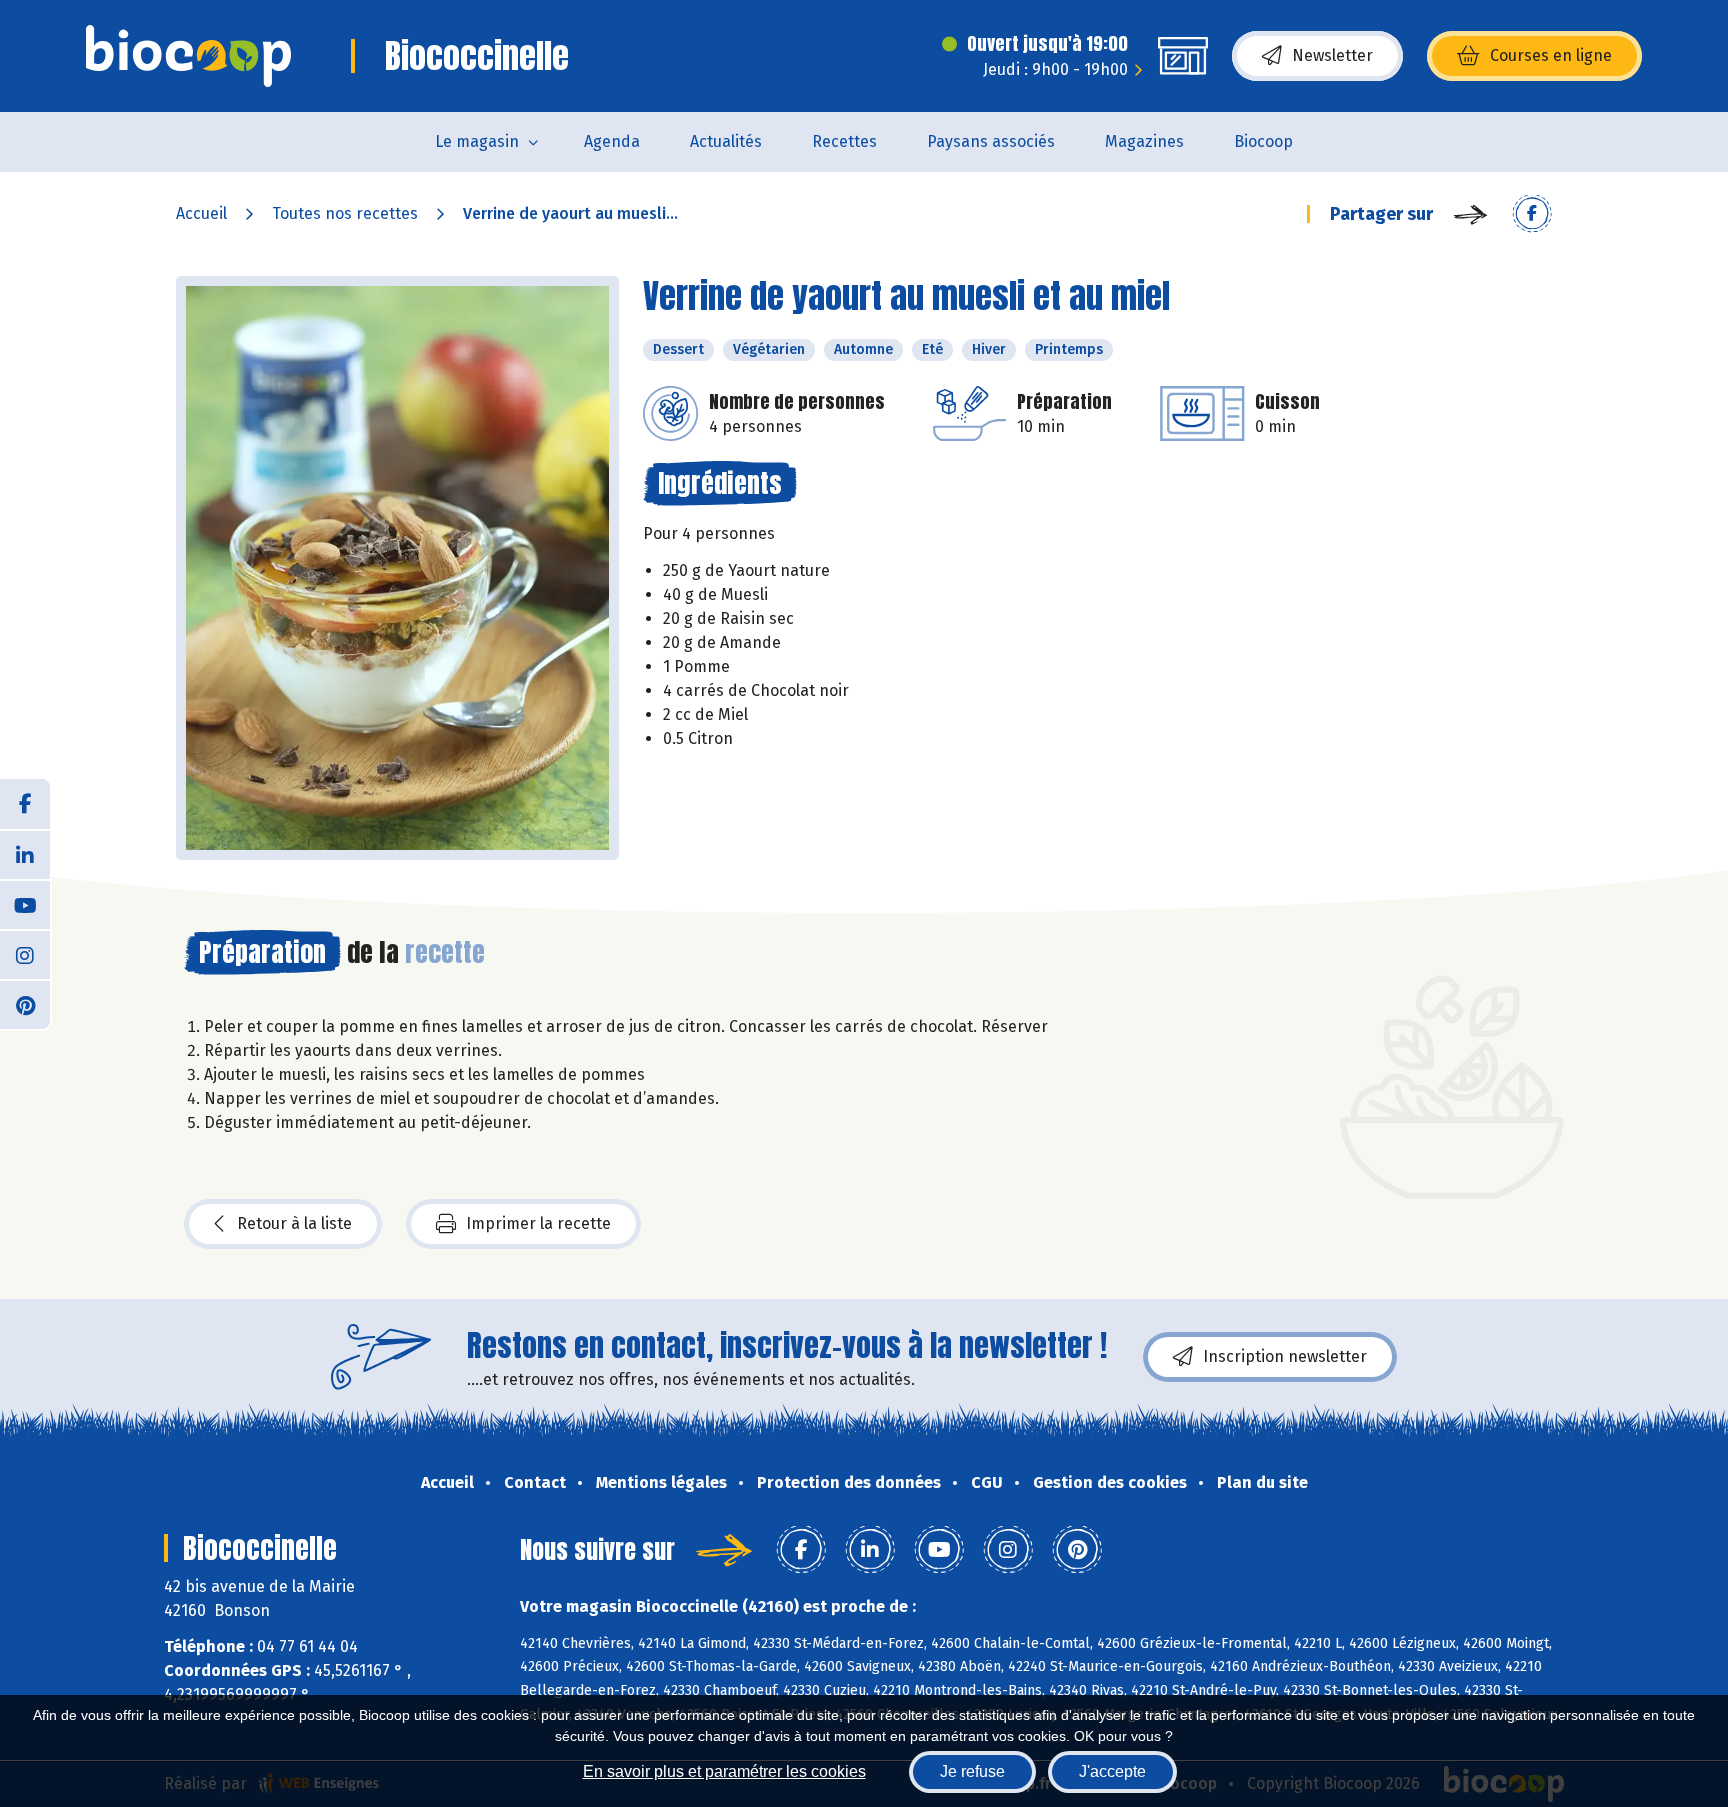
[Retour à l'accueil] (188, 56)
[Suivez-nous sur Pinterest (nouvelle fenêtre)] (25, 1004)
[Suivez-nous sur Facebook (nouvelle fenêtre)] (25, 804)
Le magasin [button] (477, 141)
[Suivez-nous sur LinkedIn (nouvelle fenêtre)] (25, 854)
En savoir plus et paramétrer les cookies (724, 1771)
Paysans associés (991, 141)
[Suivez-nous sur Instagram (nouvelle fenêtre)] (25, 954)
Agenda (612, 141)
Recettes (844, 141)
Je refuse (972, 1771)
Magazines (1144, 141)
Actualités (726, 141)
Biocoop (1263, 141)
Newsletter (1332, 55)
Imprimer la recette (538, 1223)
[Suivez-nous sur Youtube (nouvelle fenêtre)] (25, 904)
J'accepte (1112, 1771)
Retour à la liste (294, 1223)
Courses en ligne (1551, 55)
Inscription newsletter (1285, 1356)
